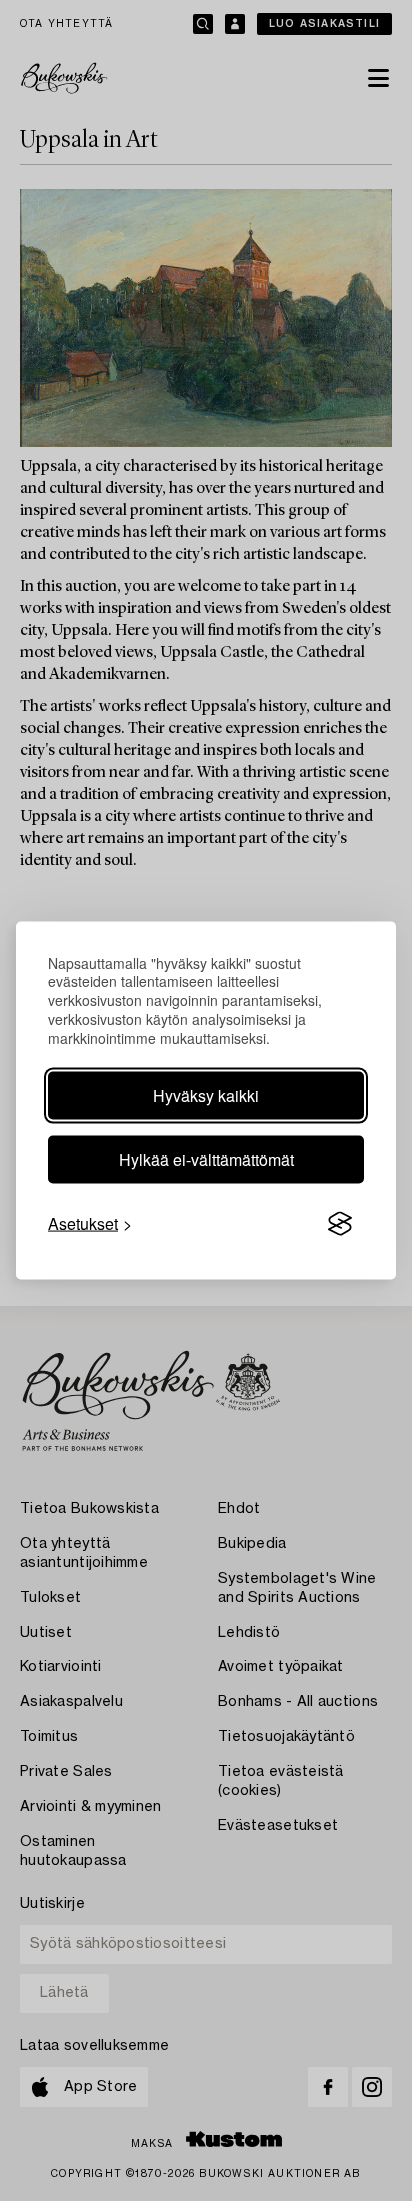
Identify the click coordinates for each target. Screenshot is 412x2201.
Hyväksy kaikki (206, 1095)
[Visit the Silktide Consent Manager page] (340, 1224)
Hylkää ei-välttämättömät (206, 1159)
